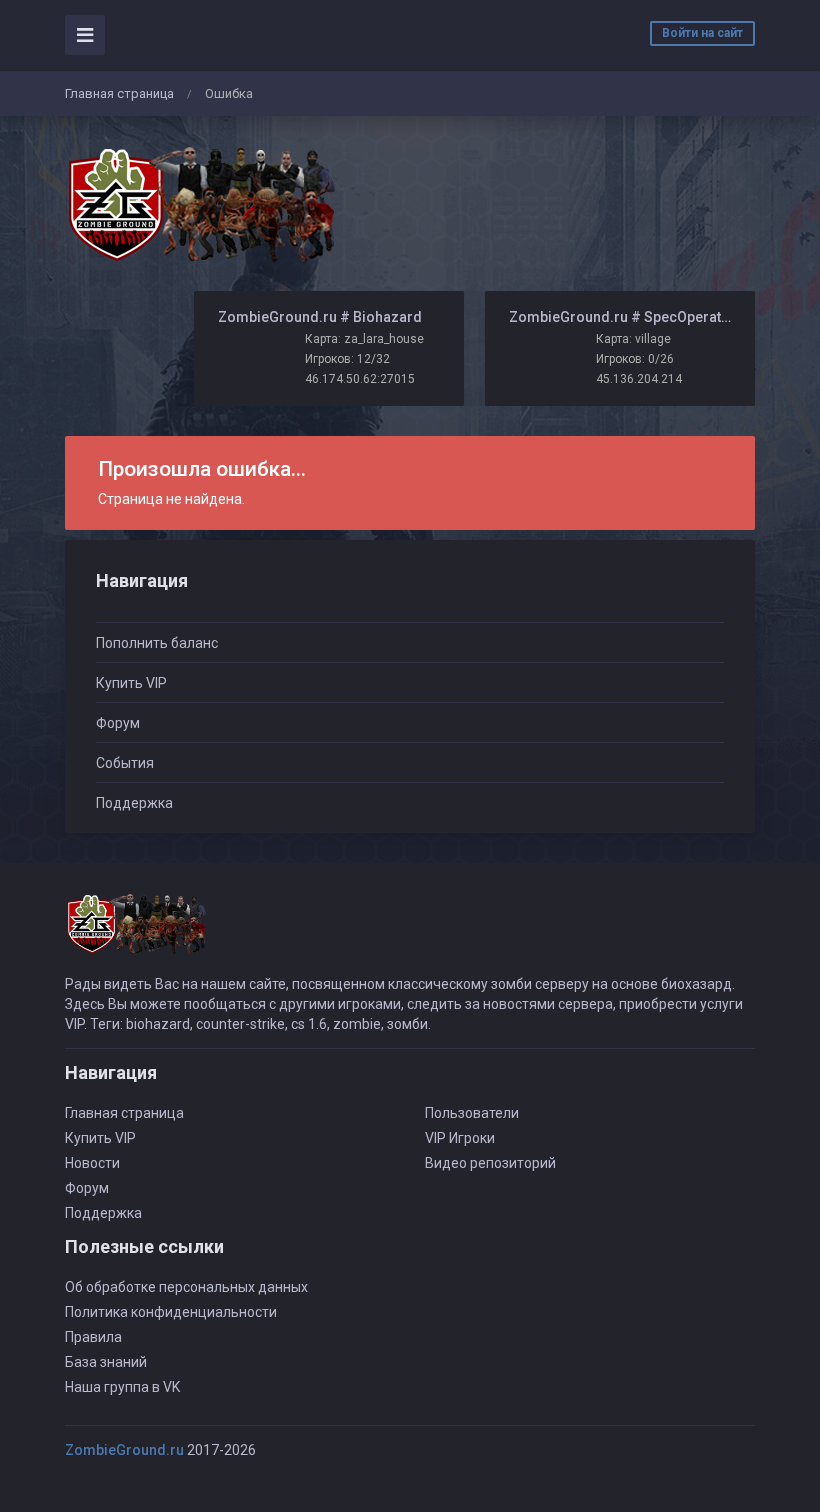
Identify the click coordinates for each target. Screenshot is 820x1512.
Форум (118, 723)
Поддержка (134, 803)
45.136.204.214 (639, 379)
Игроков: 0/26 (635, 359)
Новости (92, 1163)
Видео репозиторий (490, 1163)
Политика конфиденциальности (171, 1312)
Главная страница (119, 93)
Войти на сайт (702, 33)
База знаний (106, 1362)
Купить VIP (131, 683)
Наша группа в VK (122, 1387)
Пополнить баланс (157, 643)
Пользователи (472, 1113)
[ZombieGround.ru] (200, 204)
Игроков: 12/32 (347, 359)
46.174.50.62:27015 (360, 379)
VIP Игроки (460, 1138)
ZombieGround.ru (124, 1450)
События (125, 763)
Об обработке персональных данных (186, 1287)
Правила (93, 1337)
